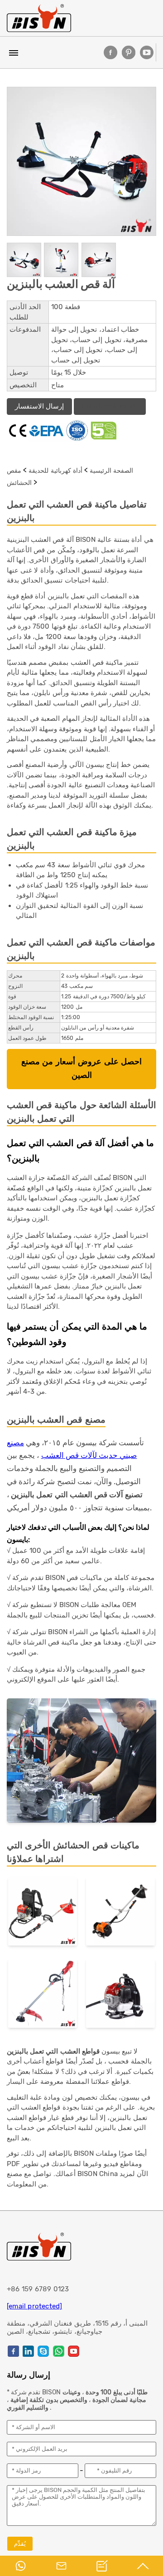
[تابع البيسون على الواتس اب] (59, 2351)
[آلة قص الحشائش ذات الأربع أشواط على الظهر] (43, 1913)
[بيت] (39, 18)
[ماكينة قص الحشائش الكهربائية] (43, 1995)
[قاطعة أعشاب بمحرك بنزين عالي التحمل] (120, 1995)
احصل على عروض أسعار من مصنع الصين (82, 1069)
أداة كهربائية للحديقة (55, 470)
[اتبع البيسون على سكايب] (43, 2351)
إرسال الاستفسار (39, 406)
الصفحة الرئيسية (111, 470)
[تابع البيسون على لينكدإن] (28, 2351)
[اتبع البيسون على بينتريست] (129, 52)
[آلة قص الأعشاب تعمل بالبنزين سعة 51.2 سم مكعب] (120, 1913)
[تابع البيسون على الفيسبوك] (110, 52)
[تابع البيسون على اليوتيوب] (147, 52)
